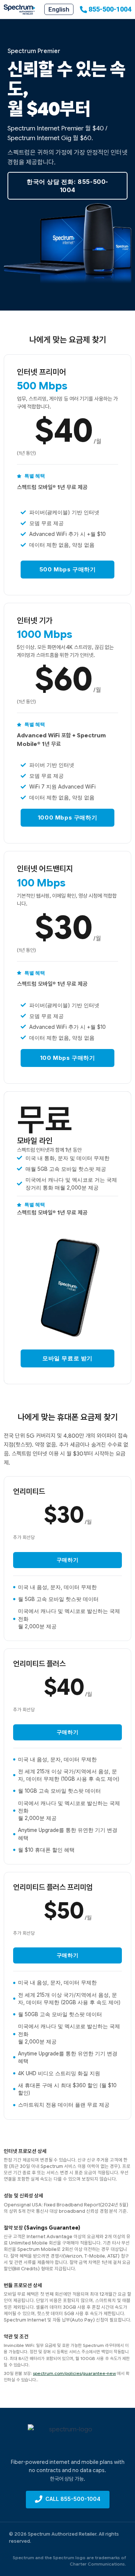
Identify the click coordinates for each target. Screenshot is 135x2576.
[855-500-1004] (83, 10)
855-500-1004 (110, 9)
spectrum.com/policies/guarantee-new (74, 2373)
